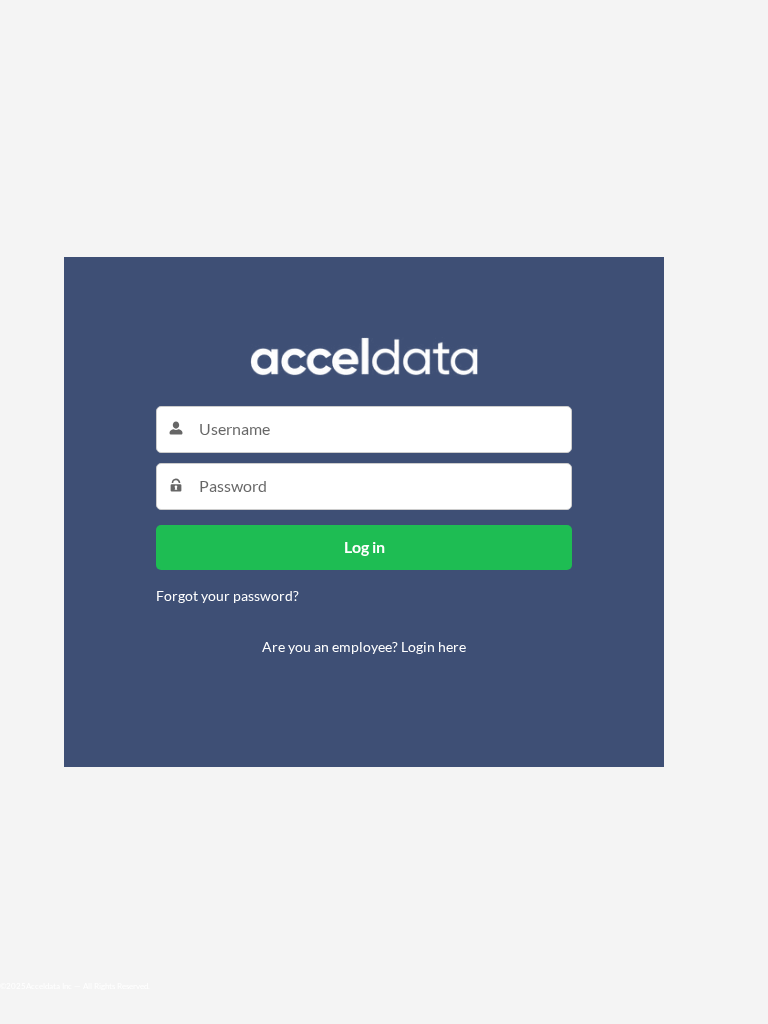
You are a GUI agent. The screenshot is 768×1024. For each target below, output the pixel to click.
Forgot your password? (227, 595)
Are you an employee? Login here (364, 646)
